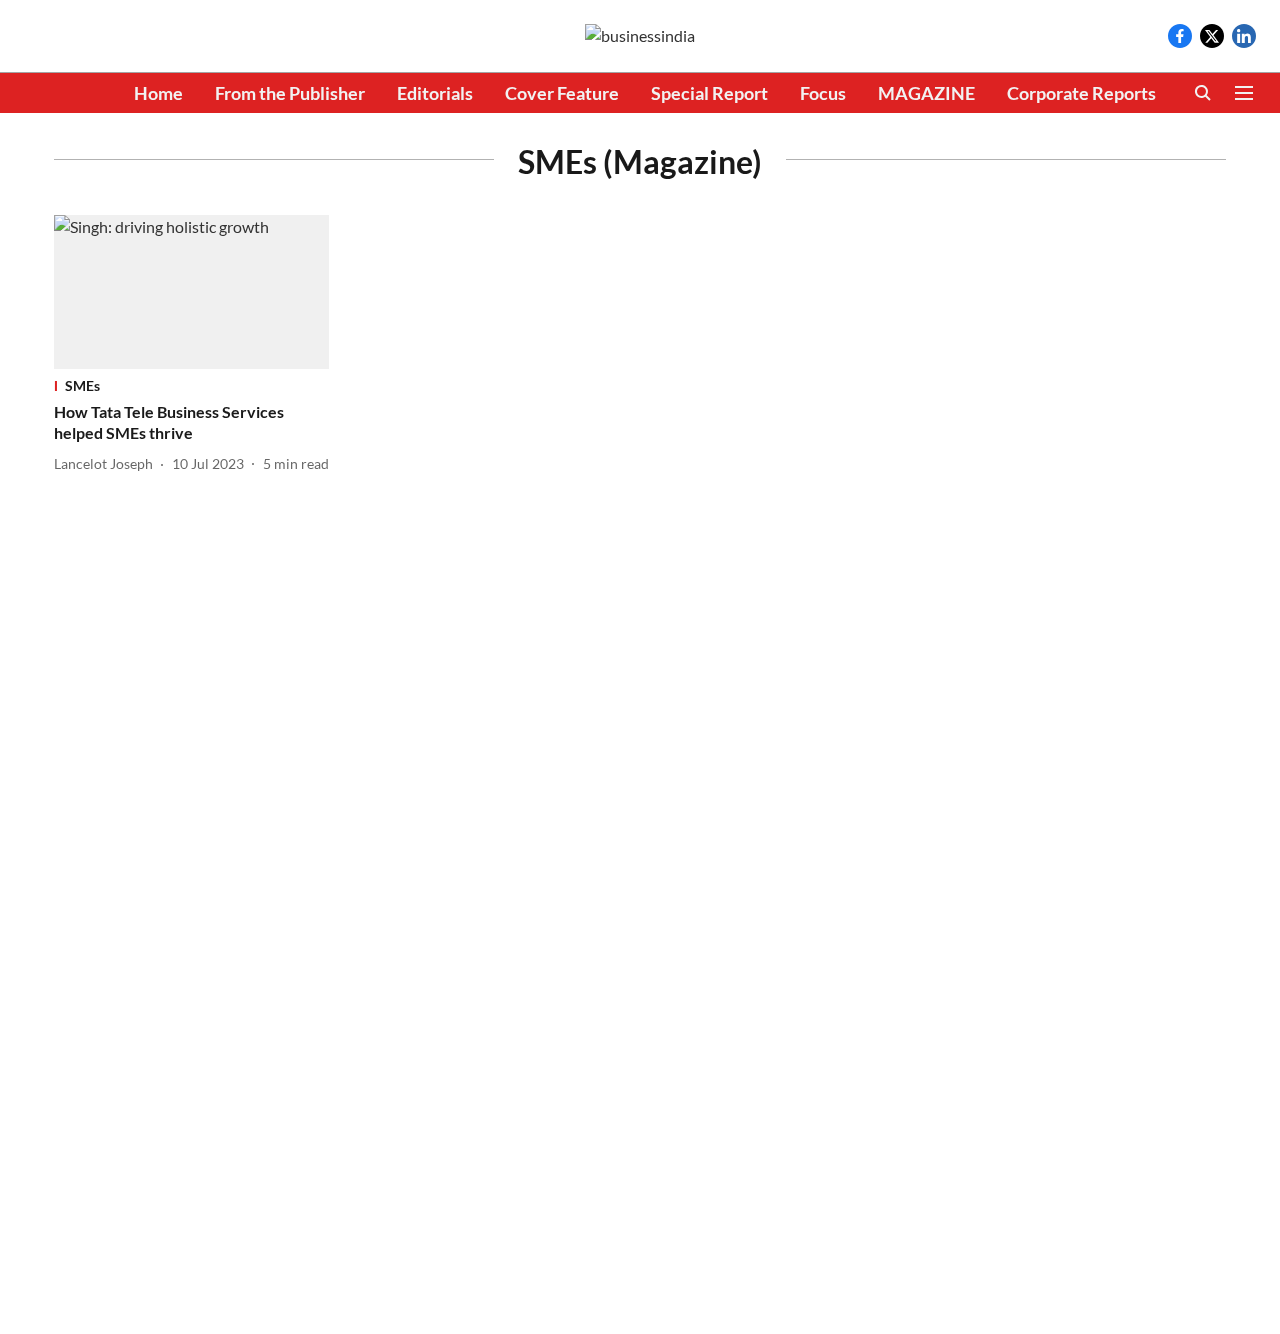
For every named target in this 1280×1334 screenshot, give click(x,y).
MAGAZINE (926, 93)
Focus (823, 93)
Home (158, 93)
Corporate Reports (1081, 93)
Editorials (435, 93)
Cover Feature (562, 93)
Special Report (709, 93)
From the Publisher (290, 93)
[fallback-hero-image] (191, 292)
